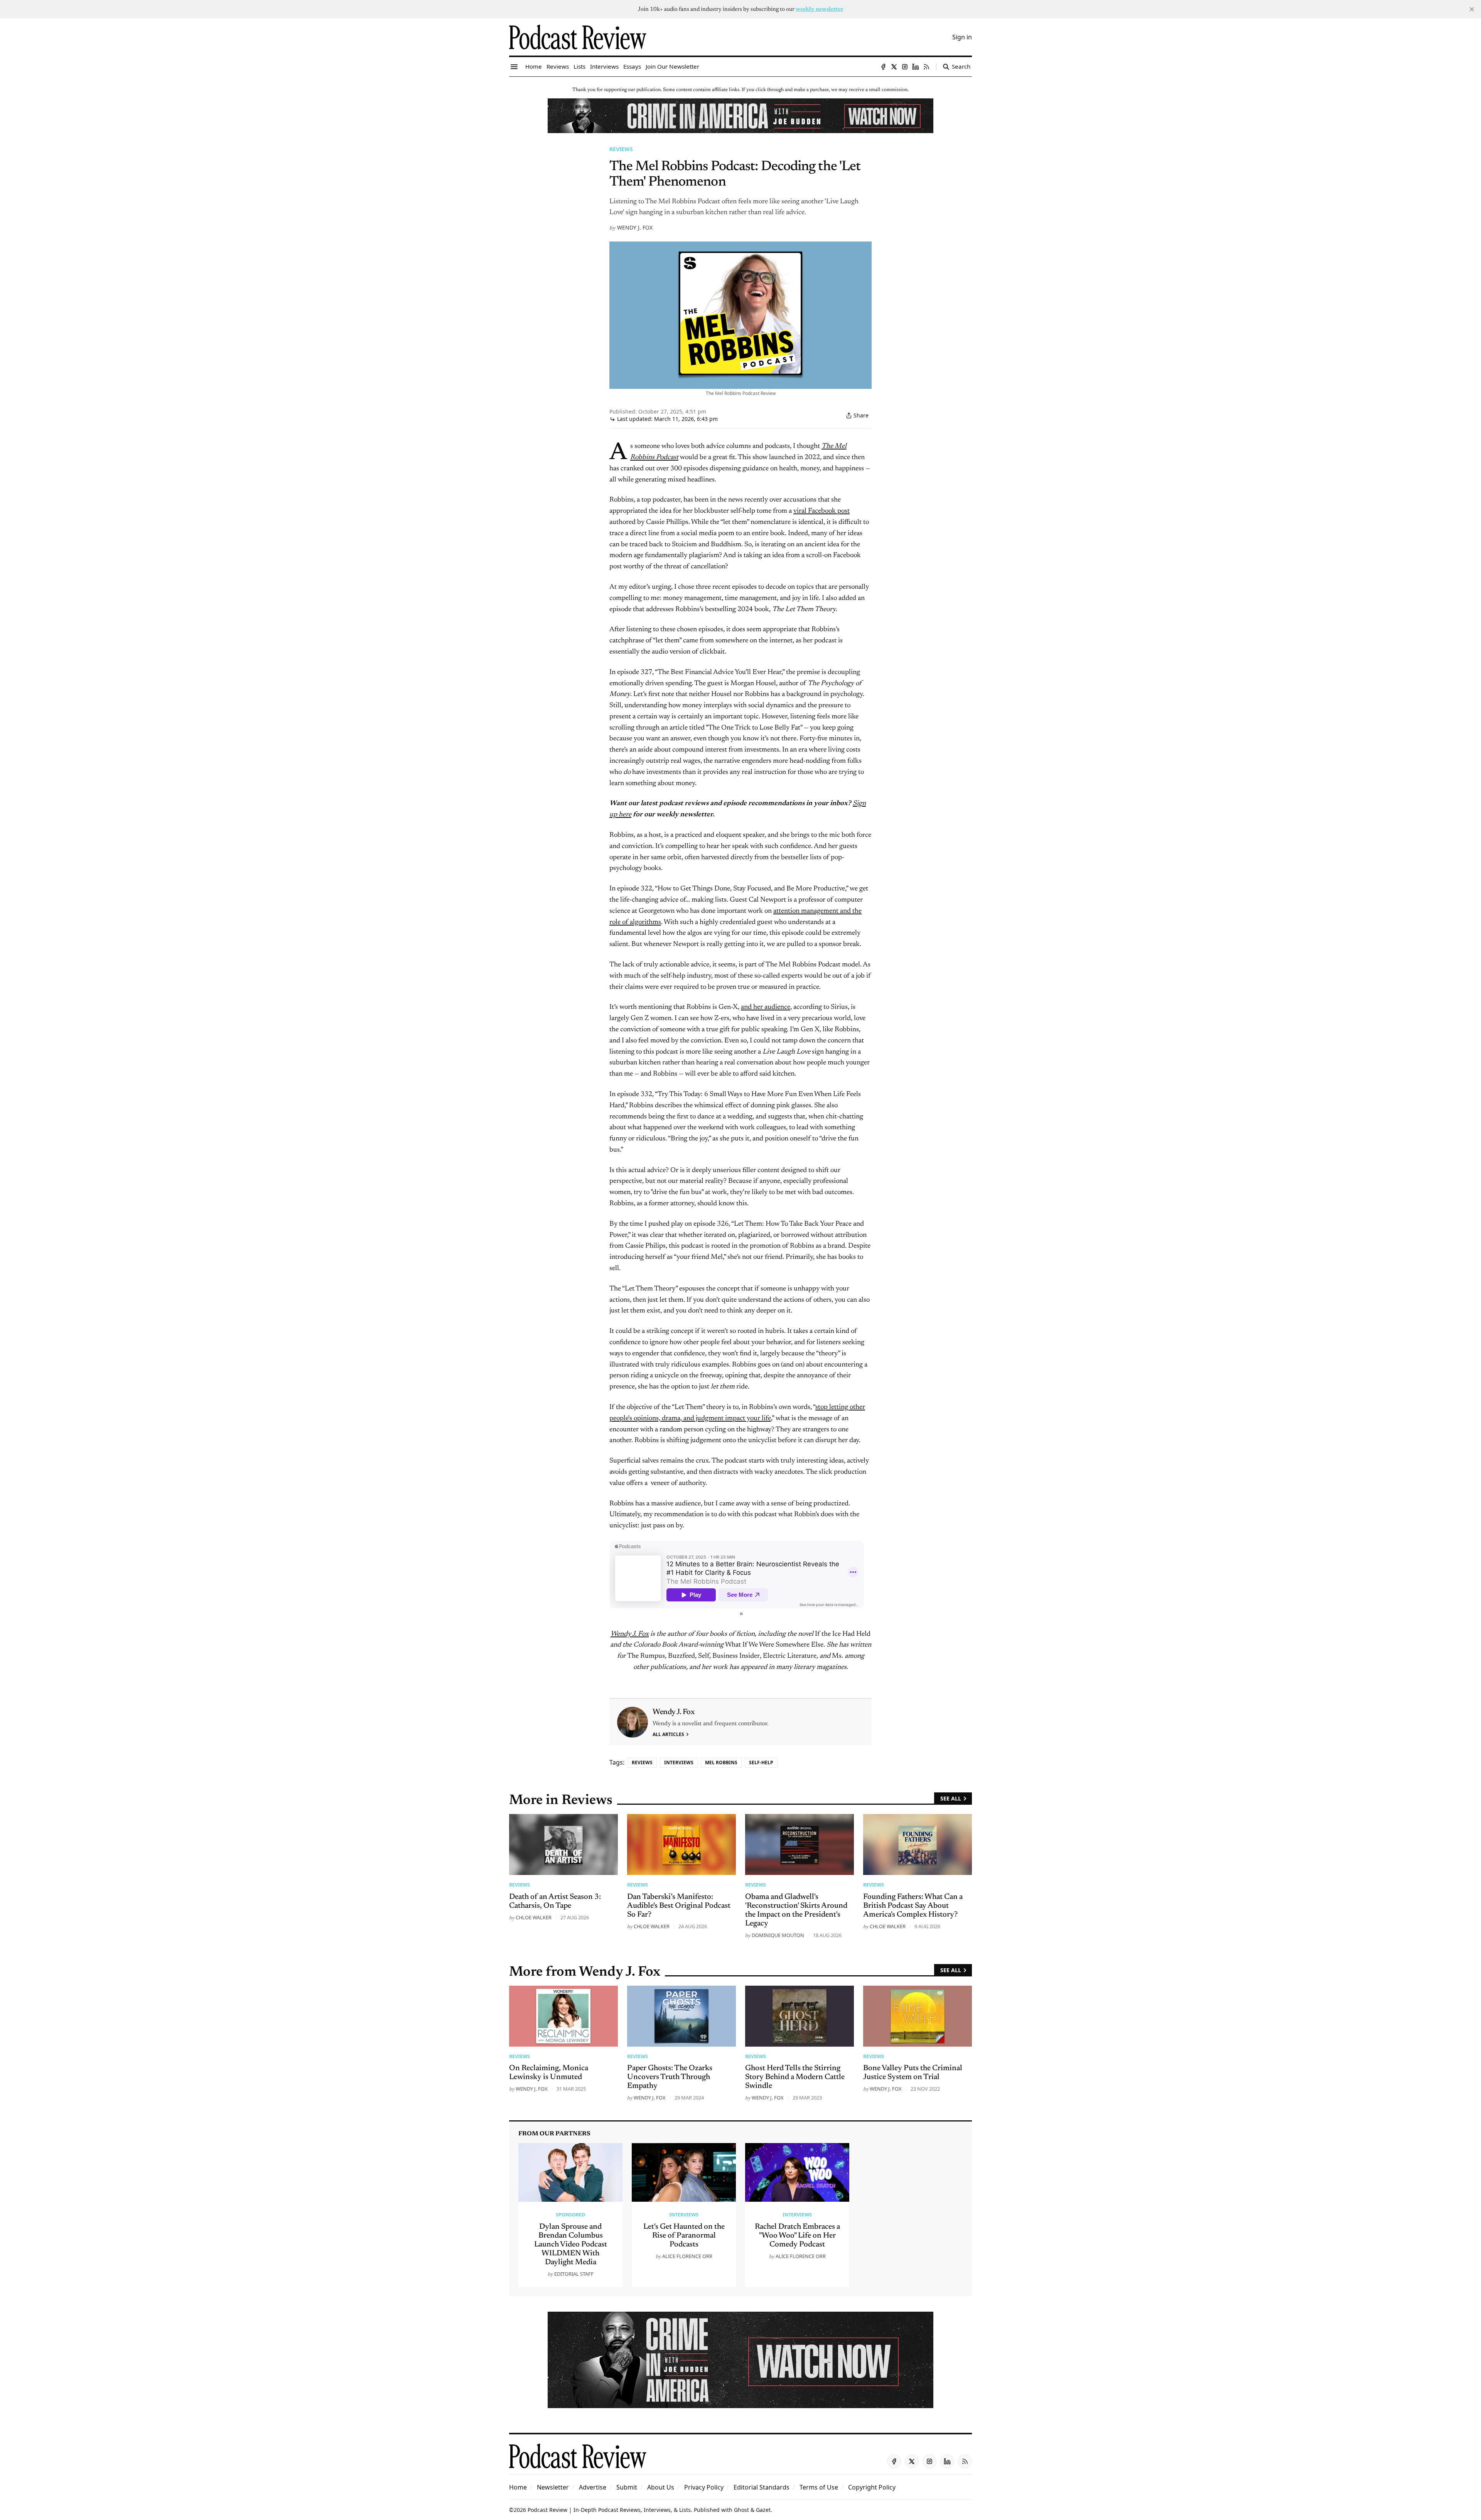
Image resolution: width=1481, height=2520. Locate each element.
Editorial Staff (574, 2274)
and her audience (766, 1007)
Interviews (679, 1762)
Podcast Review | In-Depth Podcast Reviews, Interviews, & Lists (609, 2510)
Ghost (741, 2510)
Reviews (621, 149)
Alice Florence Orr (687, 2256)
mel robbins (721, 1762)
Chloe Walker (534, 1917)
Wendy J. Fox (635, 227)
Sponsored (570, 2214)
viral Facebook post (821, 511)
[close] (1472, 9)
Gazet (763, 2510)
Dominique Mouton (778, 1935)
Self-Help (761, 1762)
